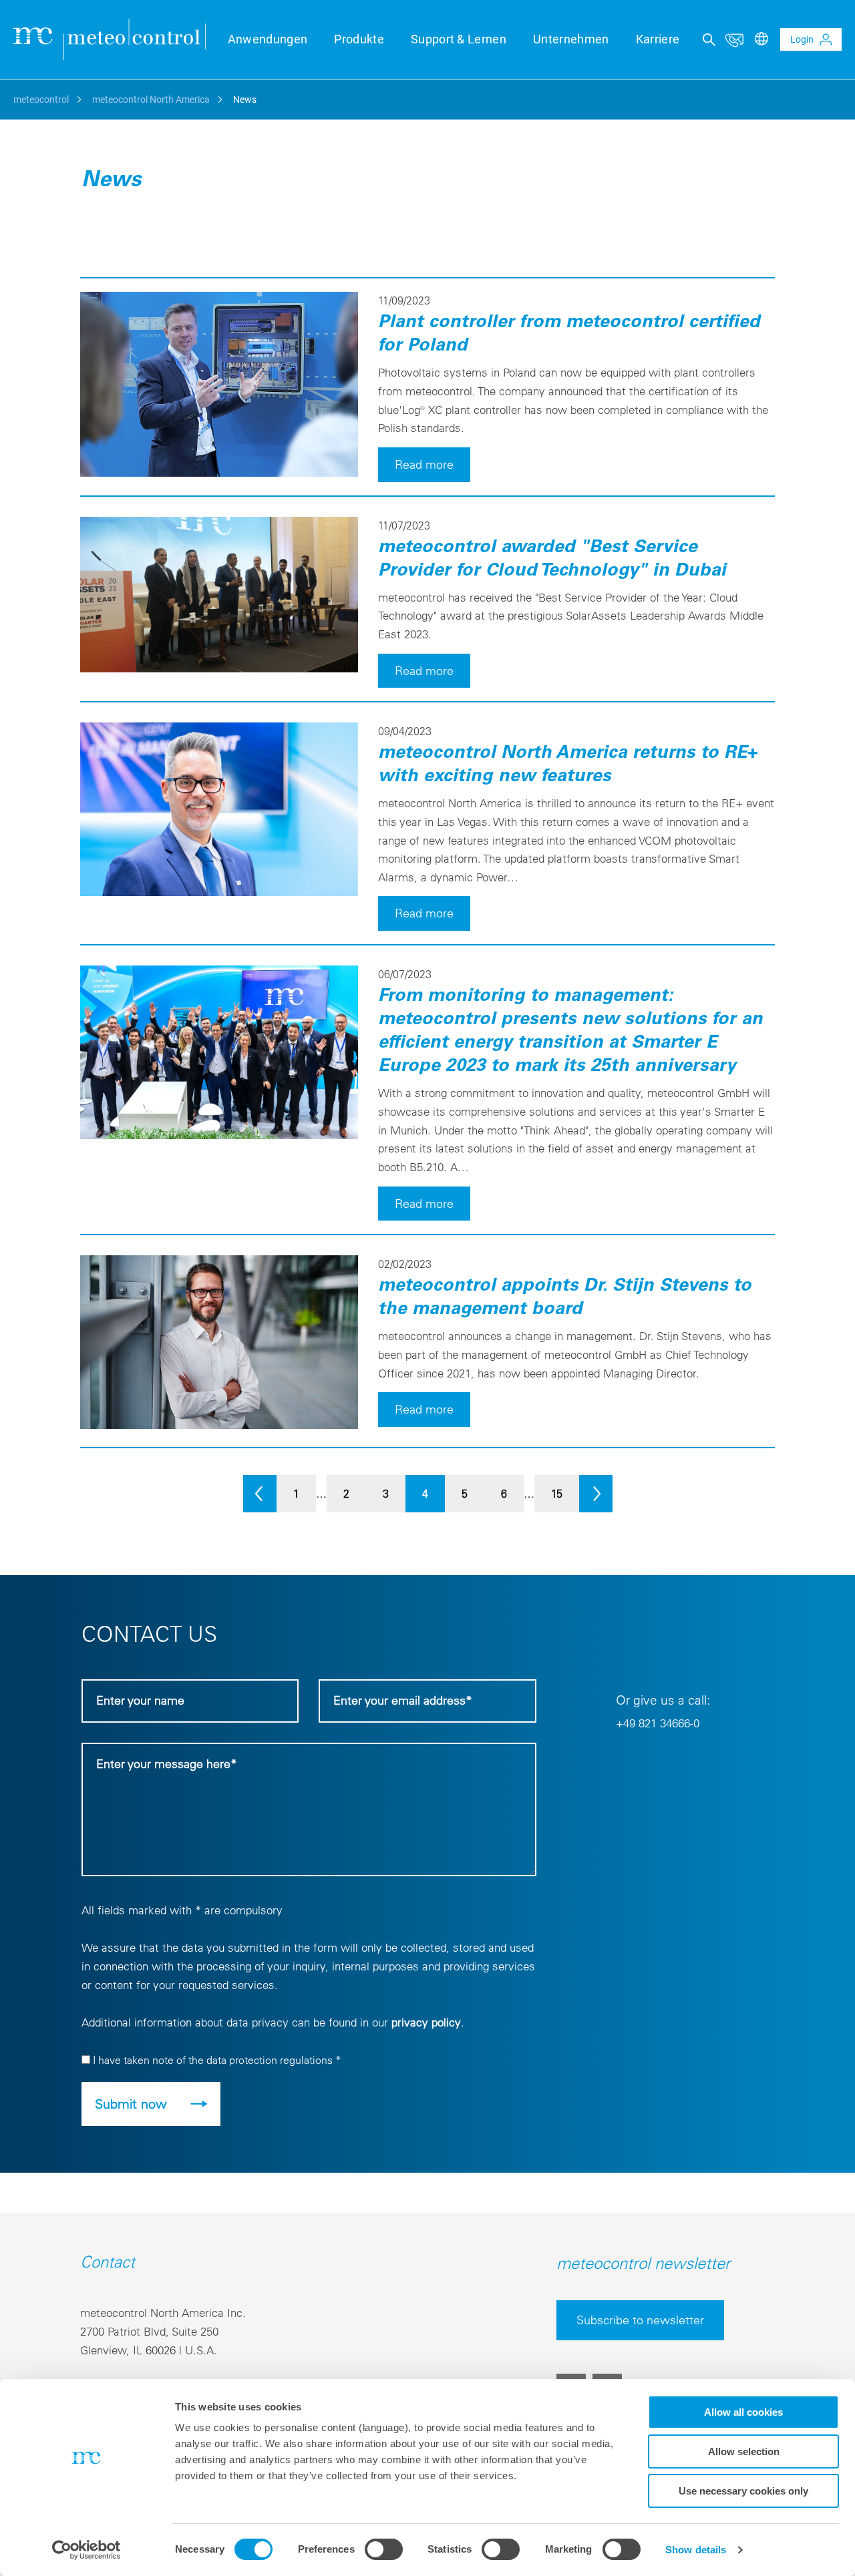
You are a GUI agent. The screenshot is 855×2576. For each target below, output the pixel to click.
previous (260, 1494)
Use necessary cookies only (743, 2491)
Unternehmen (571, 39)
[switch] (384, 2549)
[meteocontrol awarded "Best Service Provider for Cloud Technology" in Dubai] (219, 668)
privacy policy (426, 2022)
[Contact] (734, 39)
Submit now (131, 2104)
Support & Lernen (459, 39)
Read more (424, 464)
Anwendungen (268, 39)
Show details (696, 2550)
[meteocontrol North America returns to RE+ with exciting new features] (219, 892)
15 (557, 1494)
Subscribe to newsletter (640, 2320)
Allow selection (744, 2451)
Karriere (658, 39)
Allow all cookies (743, 2412)
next (596, 1494)
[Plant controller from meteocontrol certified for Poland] (219, 473)
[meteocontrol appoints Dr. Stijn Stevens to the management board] (219, 1425)
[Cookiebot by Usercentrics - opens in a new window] (87, 2550)
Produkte (359, 39)
